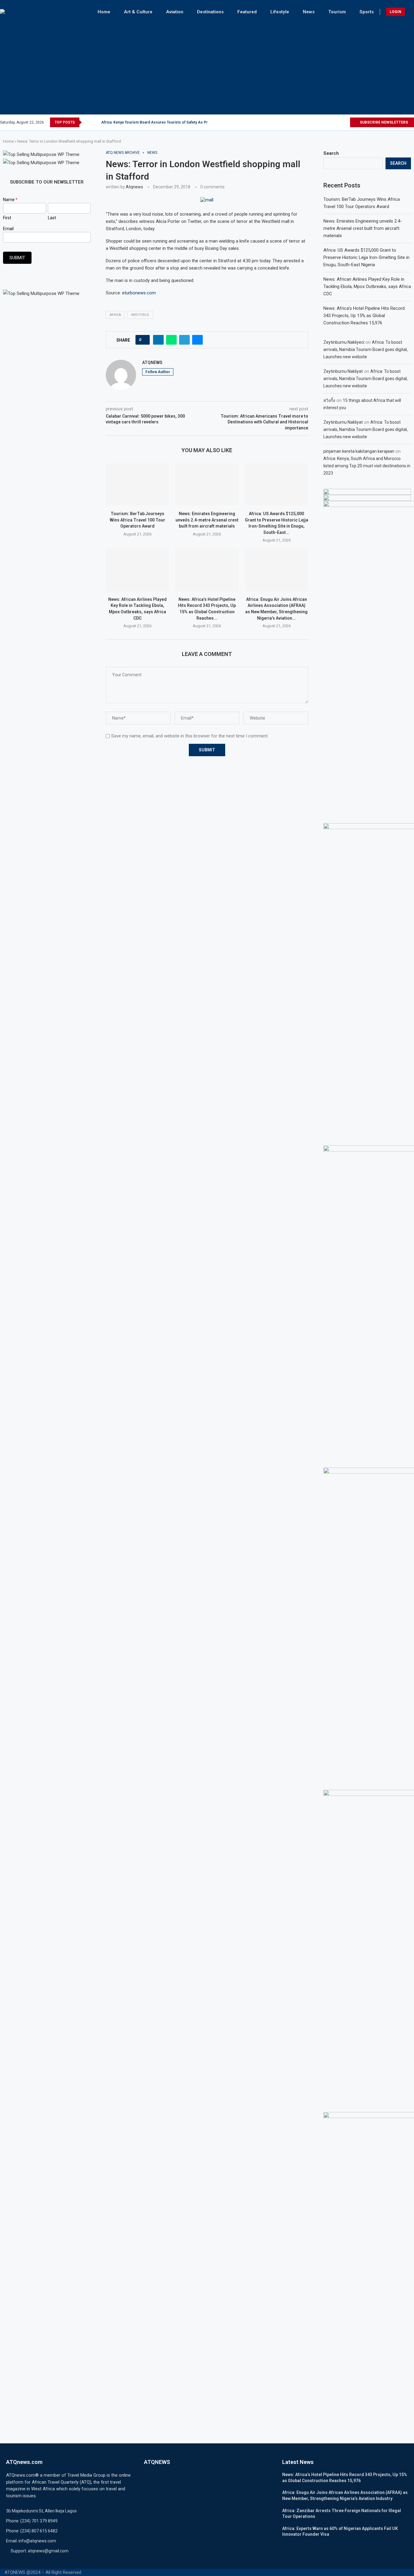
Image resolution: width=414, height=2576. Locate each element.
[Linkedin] (338, 122)
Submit (17, 258)
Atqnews (134, 187)
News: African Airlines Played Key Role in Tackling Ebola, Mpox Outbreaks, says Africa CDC (367, 286)
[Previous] (88, 122)
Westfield (140, 315)
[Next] (95, 122)
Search (331, 153)
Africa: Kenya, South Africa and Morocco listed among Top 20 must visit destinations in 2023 (367, 466)
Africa (115, 315)
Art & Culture (138, 12)
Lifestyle (280, 12)
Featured (247, 12)
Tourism (337, 12)
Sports (367, 12)
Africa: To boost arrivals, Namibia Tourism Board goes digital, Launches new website (366, 349)
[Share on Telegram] (184, 340)
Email (8, 229)
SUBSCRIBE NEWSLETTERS (383, 122)
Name (10, 200)
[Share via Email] (197, 340)
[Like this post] (144, 340)
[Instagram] (331, 122)
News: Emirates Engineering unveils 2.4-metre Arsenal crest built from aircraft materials (207, 520)
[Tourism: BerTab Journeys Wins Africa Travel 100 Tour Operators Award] (137, 484)
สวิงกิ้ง (329, 400)
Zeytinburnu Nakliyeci (344, 342)
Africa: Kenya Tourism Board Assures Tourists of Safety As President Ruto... (167, 122)
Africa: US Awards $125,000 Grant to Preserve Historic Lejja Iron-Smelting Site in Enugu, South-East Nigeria (366, 257)
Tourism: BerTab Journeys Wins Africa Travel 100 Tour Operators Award (137, 520)
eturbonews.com (139, 293)
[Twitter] (324, 122)
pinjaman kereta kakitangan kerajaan (359, 451)
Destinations (210, 12)
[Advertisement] (207, 66)
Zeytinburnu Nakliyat (343, 371)
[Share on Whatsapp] (171, 340)
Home (104, 12)
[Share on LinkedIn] (158, 340)
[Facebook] (317, 122)
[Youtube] (345, 122)
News (309, 12)
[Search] (411, 12)
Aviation (175, 12)
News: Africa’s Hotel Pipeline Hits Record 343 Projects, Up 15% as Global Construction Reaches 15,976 (364, 316)
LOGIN (396, 12)
